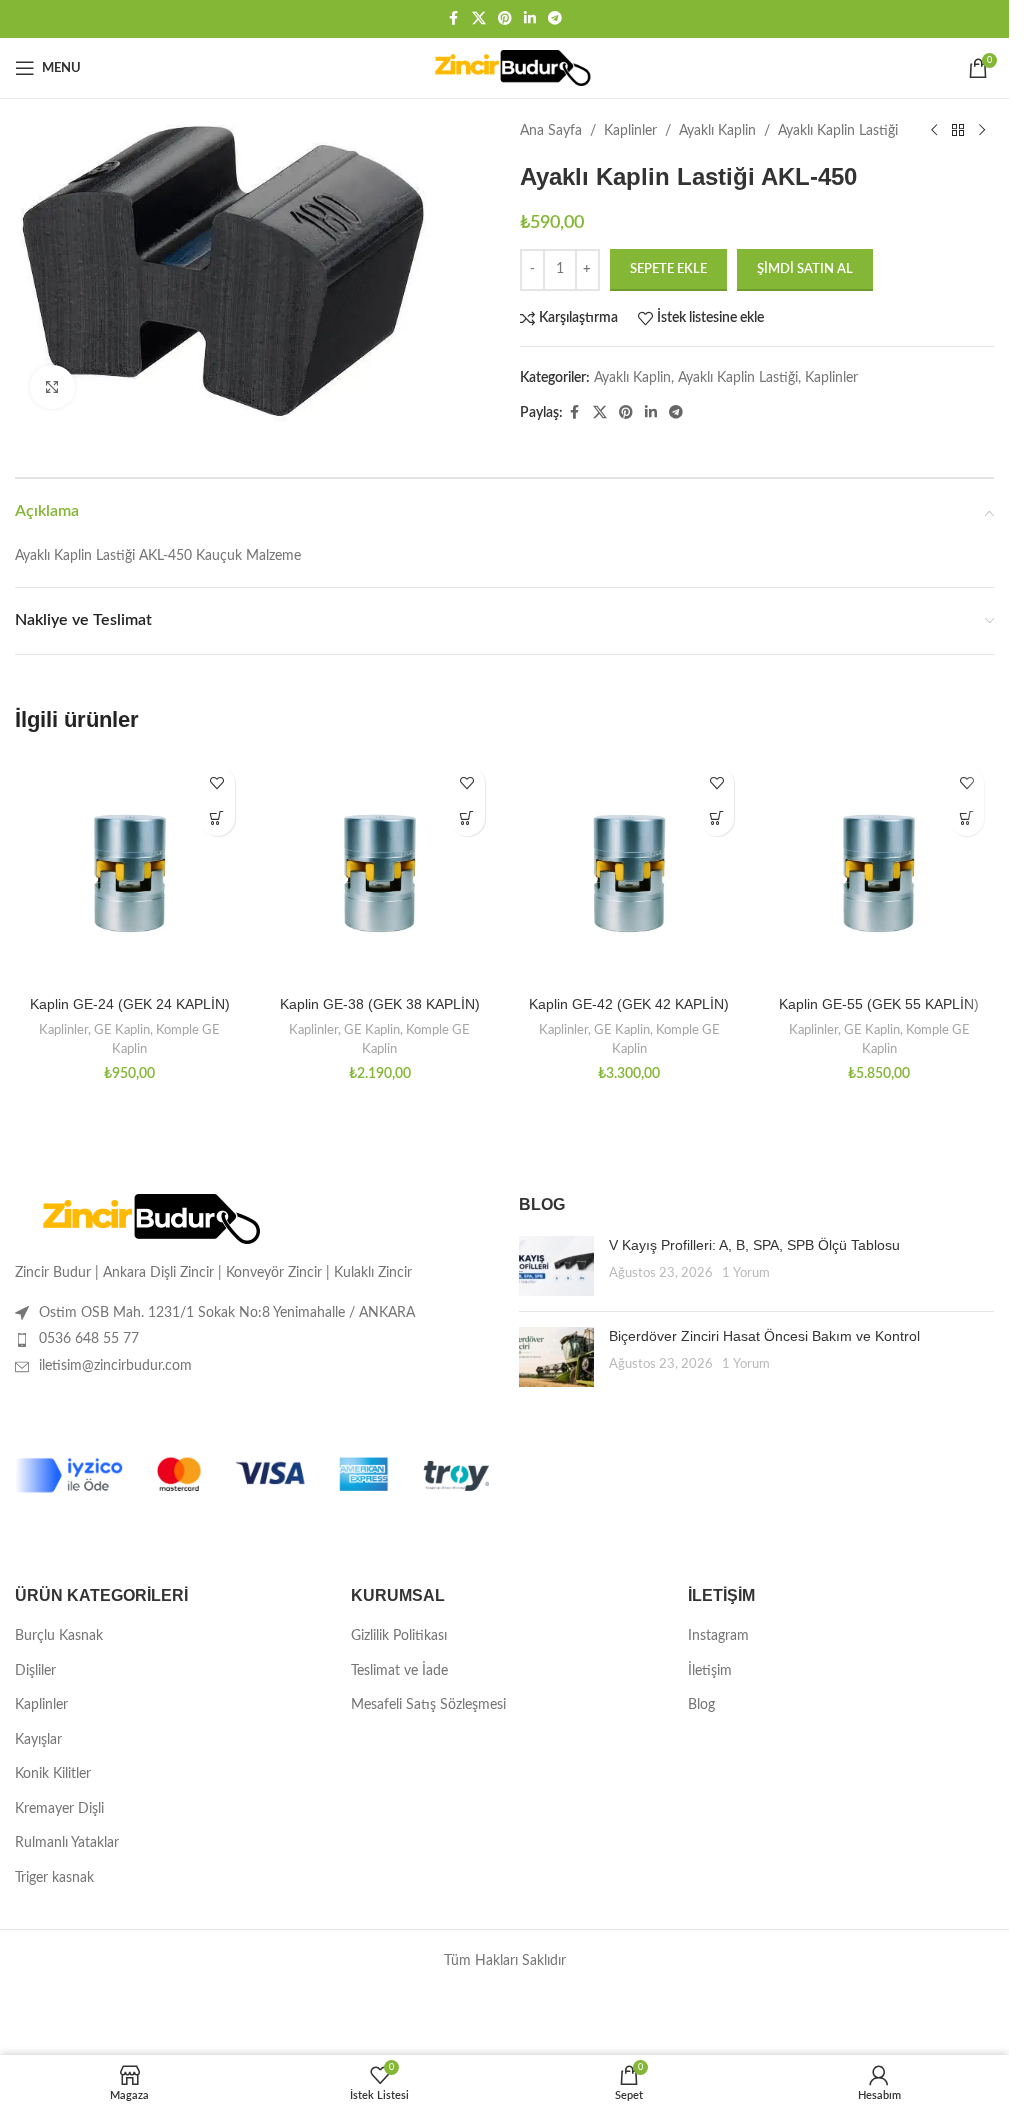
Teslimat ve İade (399, 1671)
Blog (701, 1705)
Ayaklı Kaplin (717, 131)
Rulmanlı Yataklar (67, 1843)
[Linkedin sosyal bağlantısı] (530, 19)
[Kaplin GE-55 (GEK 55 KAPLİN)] (879, 871)
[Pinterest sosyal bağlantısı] (505, 19)
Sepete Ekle (668, 269)
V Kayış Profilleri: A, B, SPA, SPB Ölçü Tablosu (754, 1245)
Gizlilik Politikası (399, 1636)
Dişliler (35, 1671)
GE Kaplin (122, 1030)
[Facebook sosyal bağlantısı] (454, 19)
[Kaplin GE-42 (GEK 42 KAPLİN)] (630, 871)
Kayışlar (38, 1740)
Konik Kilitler (53, 1774)
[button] (217, 818)
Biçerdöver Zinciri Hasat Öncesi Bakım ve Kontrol (764, 1336)
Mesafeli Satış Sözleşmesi (428, 1705)
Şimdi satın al (805, 269)
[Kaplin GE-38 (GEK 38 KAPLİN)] (380, 871)
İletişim (710, 1671)
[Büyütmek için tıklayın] (52, 387)
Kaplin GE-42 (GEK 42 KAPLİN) (629, 1004)
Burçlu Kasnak (59, 1636)
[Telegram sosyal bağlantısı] (555, 19)
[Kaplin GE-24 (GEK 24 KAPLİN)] (130, 871)
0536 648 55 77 (89, 1339)
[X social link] (479, 19)
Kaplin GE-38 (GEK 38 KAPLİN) (380, 1004)
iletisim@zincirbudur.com (115, 1366)
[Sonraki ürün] (982, 131)
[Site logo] (504, 68)
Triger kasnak (54, 1878)
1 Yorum (746, 1273)
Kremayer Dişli (59, 1809)
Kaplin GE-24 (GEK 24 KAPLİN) (130, 1004)
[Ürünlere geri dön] (958, 131)
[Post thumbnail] (556, 1266)
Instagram (718, 1636)
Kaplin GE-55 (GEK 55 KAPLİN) (879, 1004)
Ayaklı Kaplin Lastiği (838, 131)
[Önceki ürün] (934, 131)
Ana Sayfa (551, 131)
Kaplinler (630, 131)
